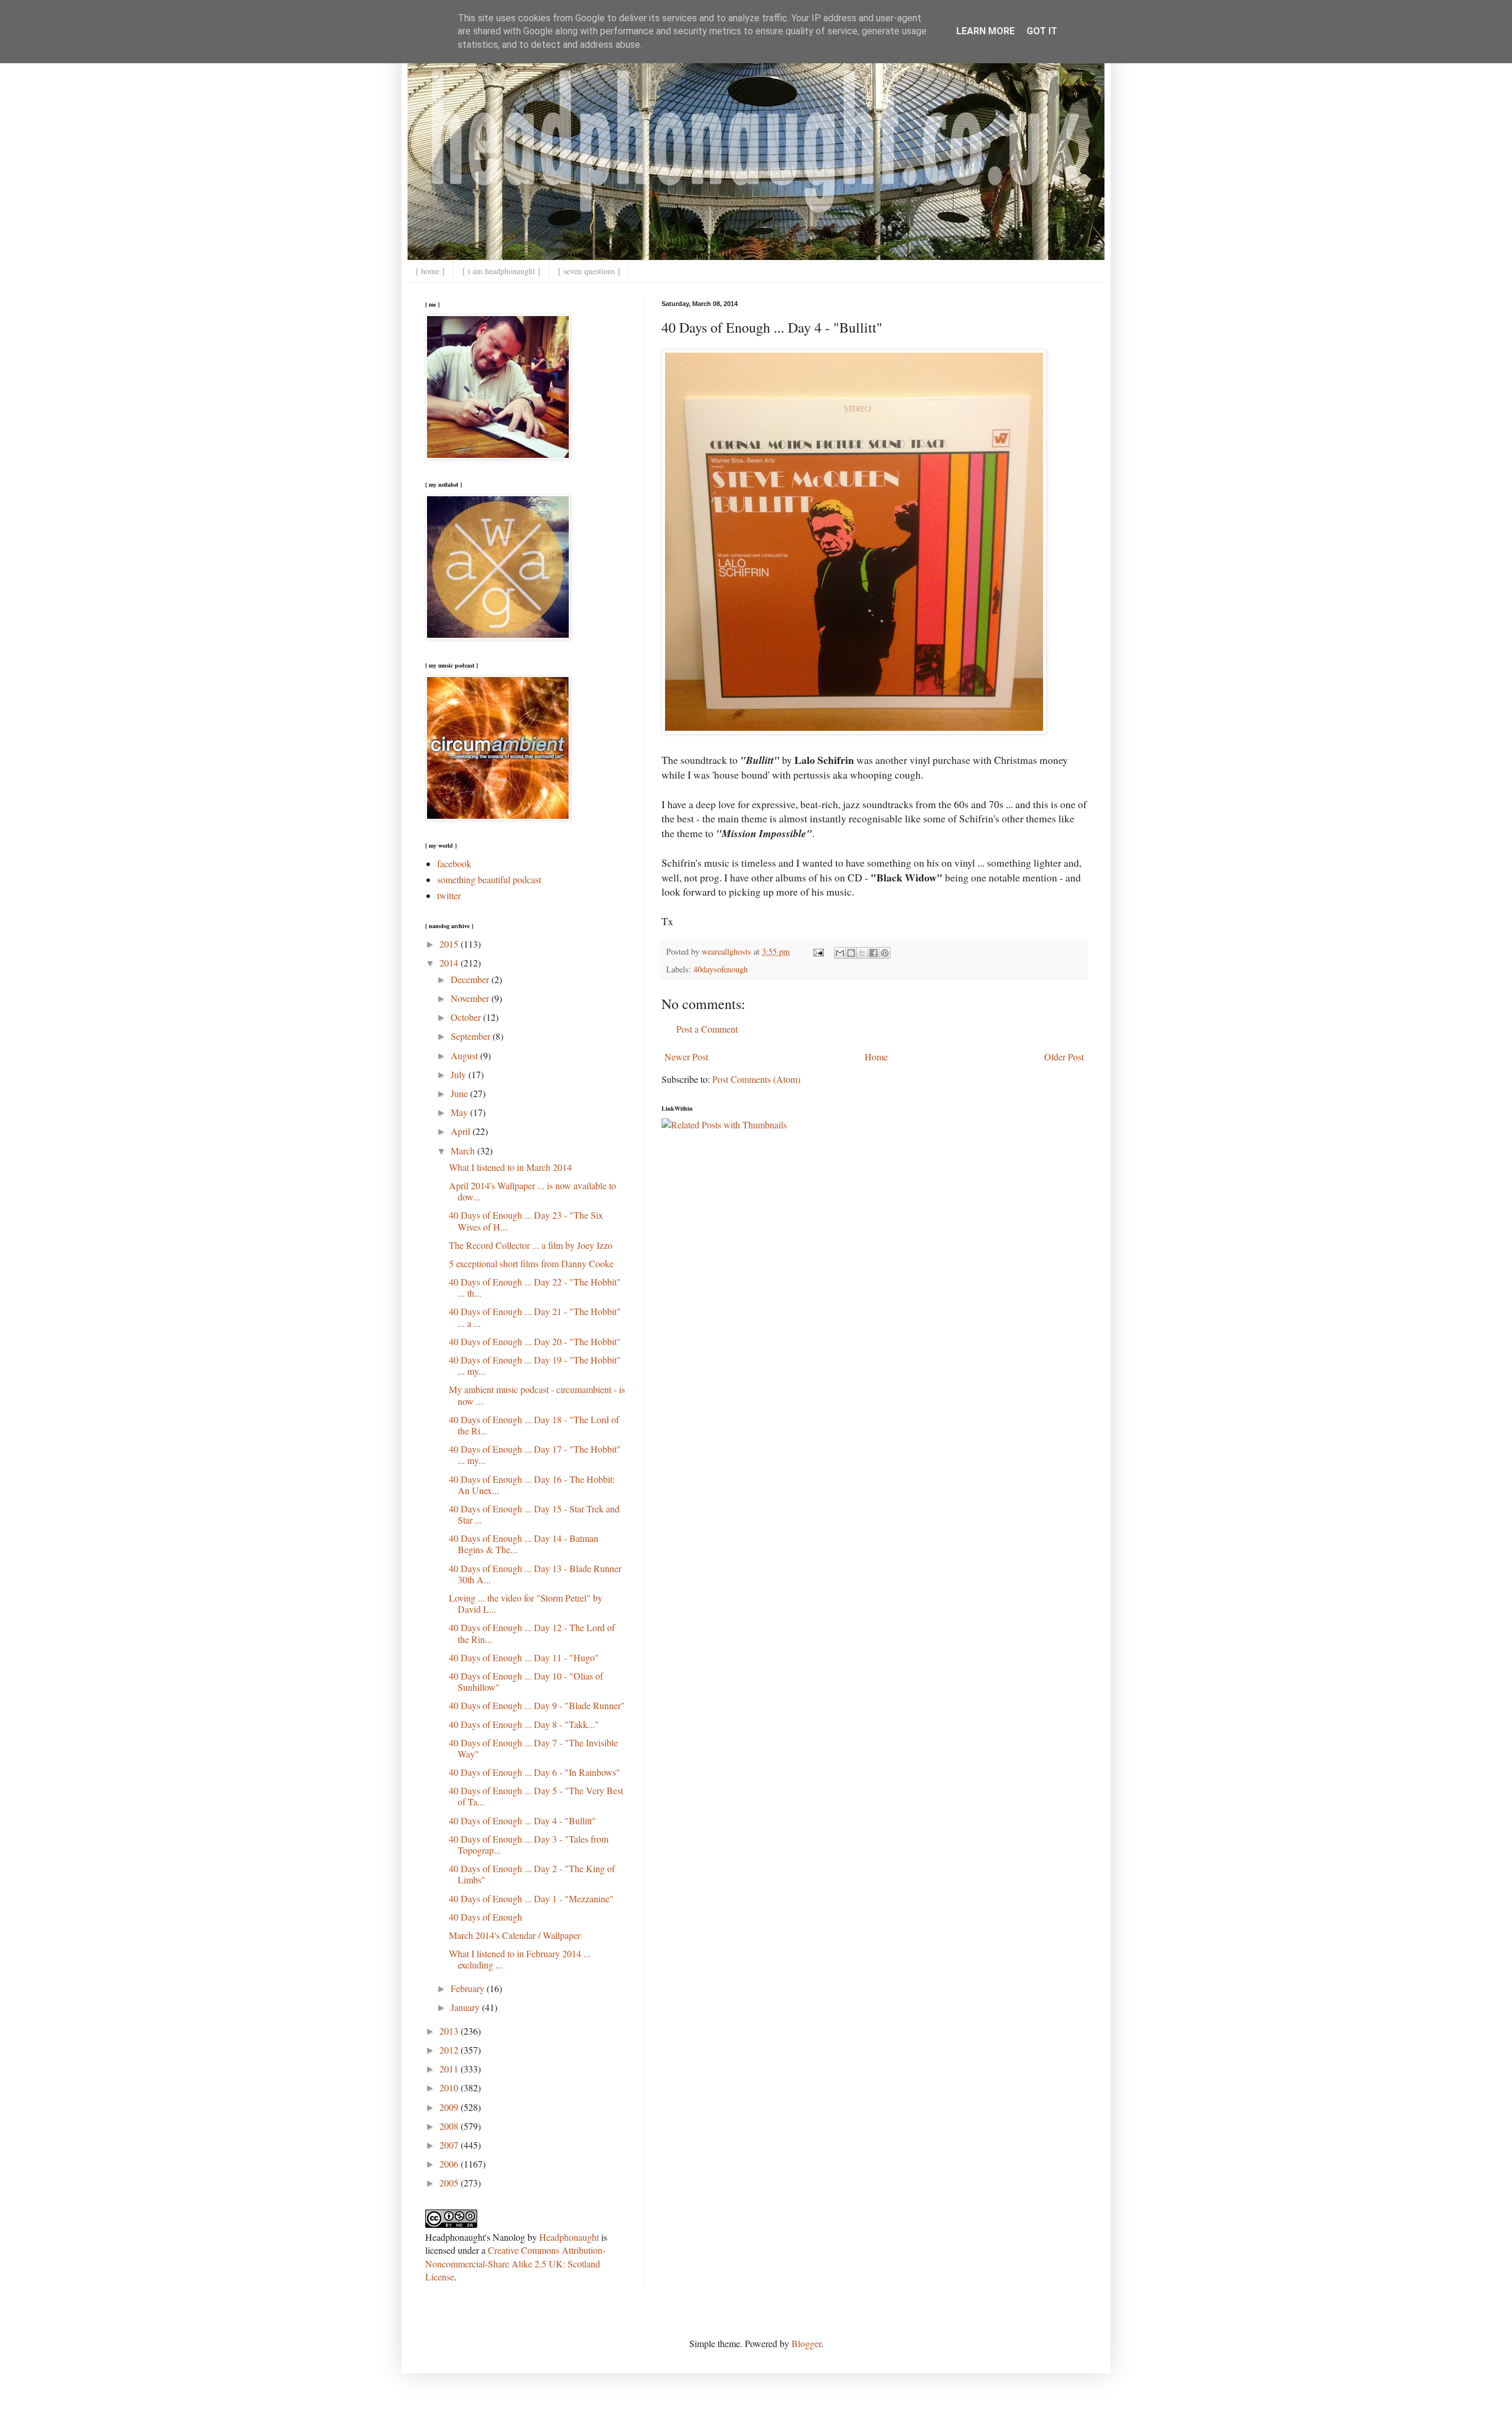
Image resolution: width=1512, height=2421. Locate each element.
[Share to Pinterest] (885, 953)
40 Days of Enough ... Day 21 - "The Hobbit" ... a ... (535, 1317)
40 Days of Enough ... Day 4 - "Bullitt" (522, 1820)
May (460, 1112)
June (460, 1093)
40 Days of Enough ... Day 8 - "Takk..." (524, 1724)
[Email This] (840, 953)
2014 (450, 963)
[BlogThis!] (851, 953)
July (460, 1074)
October (467, 1017)
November (471, 998)
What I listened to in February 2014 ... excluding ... (520, 1959)
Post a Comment (707, 1029)
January (466, 2007)
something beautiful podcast (489, 879)
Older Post (1064, 1057)
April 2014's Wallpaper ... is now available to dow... (532, 1191)
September (472, 1036)
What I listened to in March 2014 (510, 1167)
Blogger (806, 2343)
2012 (450, 2050)
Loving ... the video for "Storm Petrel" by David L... (526, 1603)
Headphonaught (569, 2237)
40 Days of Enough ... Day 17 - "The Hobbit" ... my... (535, 1454)
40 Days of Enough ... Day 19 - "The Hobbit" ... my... (535, 1365)
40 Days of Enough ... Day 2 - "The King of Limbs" (532, 1874)
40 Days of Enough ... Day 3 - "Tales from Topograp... (529, 1844)
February (469, 1988)
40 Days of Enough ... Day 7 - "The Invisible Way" (533, 1748)
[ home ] (430, 271)
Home (876, 1057)
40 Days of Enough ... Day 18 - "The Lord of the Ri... (534, 1425)
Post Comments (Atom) (756, 1079)
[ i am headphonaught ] (501, 271)
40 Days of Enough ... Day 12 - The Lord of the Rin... (532, 1633)
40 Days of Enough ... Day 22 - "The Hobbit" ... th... (535, 1287)
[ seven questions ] (589, 271)
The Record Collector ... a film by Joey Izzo (531, 1245)
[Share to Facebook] (874, 953)
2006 (450, 2164)
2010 (450, 2088)
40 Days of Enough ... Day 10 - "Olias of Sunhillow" (526, 1681)
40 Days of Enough (485, 1917)
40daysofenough (721, 969)
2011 (450, 2069)
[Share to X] (862, 953)
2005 (450, 2183)
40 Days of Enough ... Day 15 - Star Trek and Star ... (534, 1514)
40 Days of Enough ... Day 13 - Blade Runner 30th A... (535, 1574)
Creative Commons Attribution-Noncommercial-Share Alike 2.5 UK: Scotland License (515, 2263)
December (471, 979)
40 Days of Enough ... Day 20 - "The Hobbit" (535, 1341)
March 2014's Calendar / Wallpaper (515, 1935)
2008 (450, 2126)
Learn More (985, 31)
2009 (450, 2107)
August (465, 1055)
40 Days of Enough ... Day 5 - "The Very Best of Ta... (536, 1796)
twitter (449, 895)
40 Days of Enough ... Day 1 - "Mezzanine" (531, 1898)
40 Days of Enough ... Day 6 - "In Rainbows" (535, 1772)
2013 (450, 2031)
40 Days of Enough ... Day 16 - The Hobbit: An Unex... (532, 1485)
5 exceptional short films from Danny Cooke (531, 1263)
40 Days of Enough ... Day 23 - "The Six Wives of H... (526, 1221)
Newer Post (686, 1057)
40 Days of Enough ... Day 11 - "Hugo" (524, 1657)
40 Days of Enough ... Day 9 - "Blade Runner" (537, 1705)
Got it (1042, 31)
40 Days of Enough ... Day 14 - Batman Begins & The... (524, 1544)
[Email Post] (818, 951)
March (464, 1151)
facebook (454, 863)
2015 (450, 944)
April (462, 1131)
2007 (450, 2145)
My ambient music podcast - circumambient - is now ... (537, 1395)
